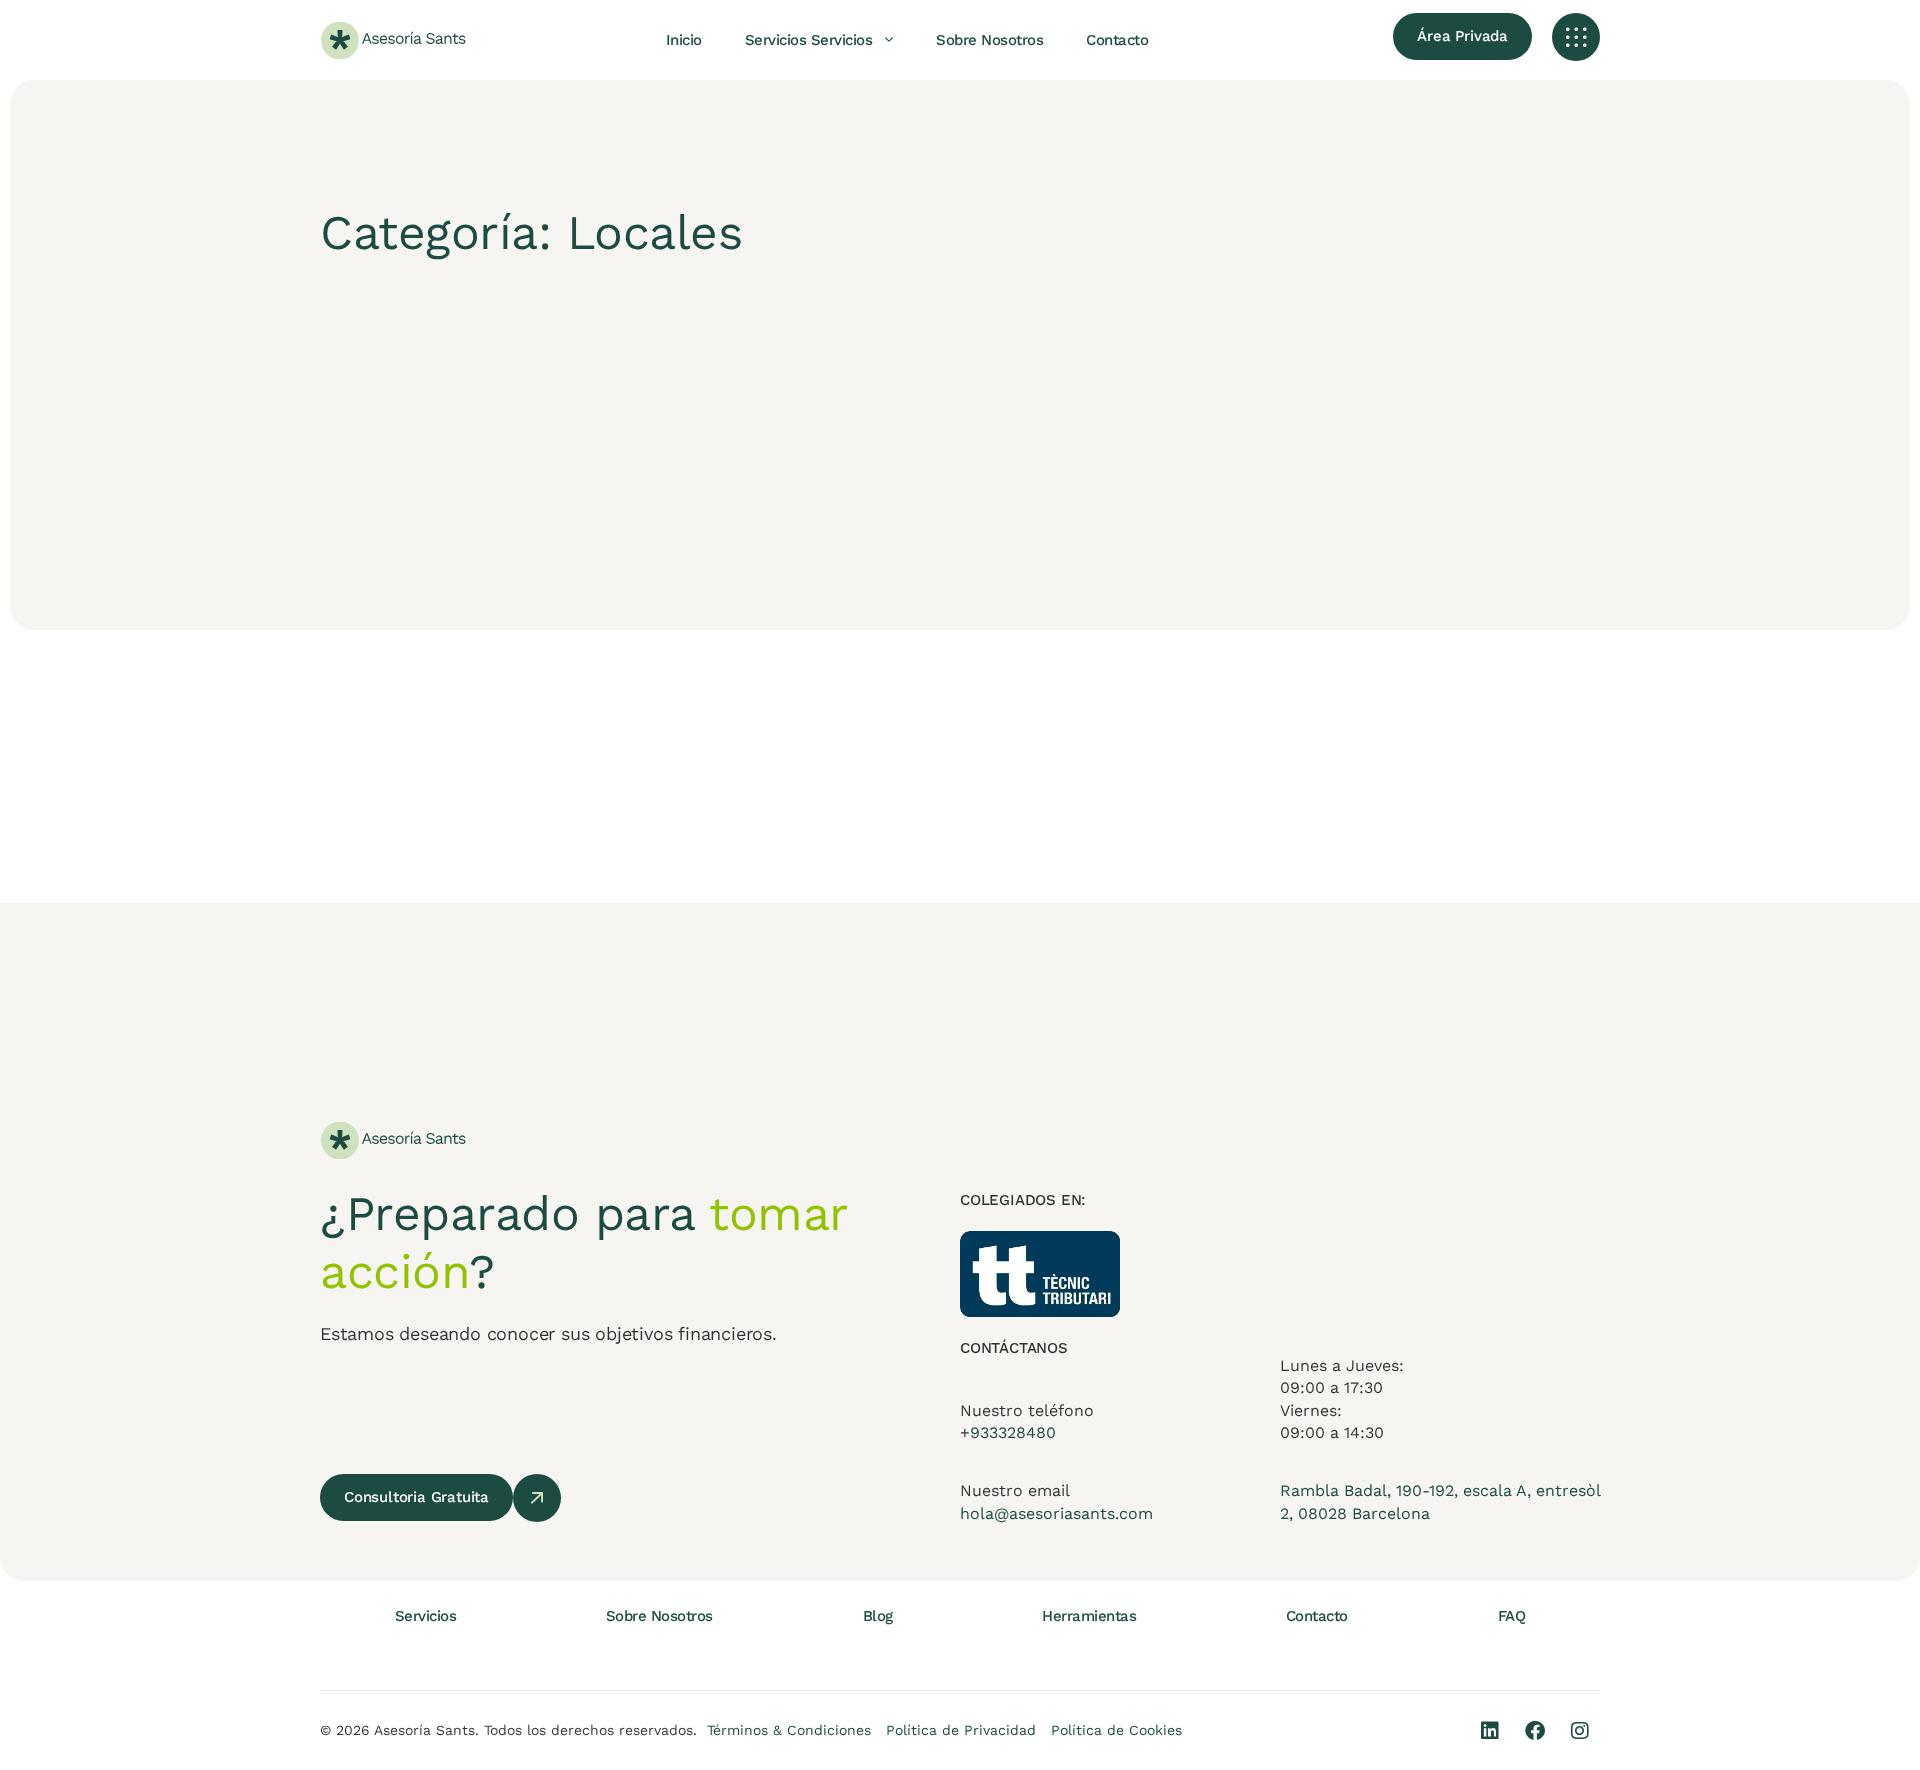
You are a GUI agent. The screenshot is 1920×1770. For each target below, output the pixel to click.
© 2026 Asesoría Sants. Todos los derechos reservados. (508, 1730)
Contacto (1317, 1616)
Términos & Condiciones (789, 1730)
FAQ (1512, 1616)
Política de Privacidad (961, 1730)
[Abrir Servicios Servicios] (889, 40)
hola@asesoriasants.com (1056, 1513)
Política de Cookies (1116, 1730)
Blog (878, 1616)
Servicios (426, 1616)
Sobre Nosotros (659, 1616)
